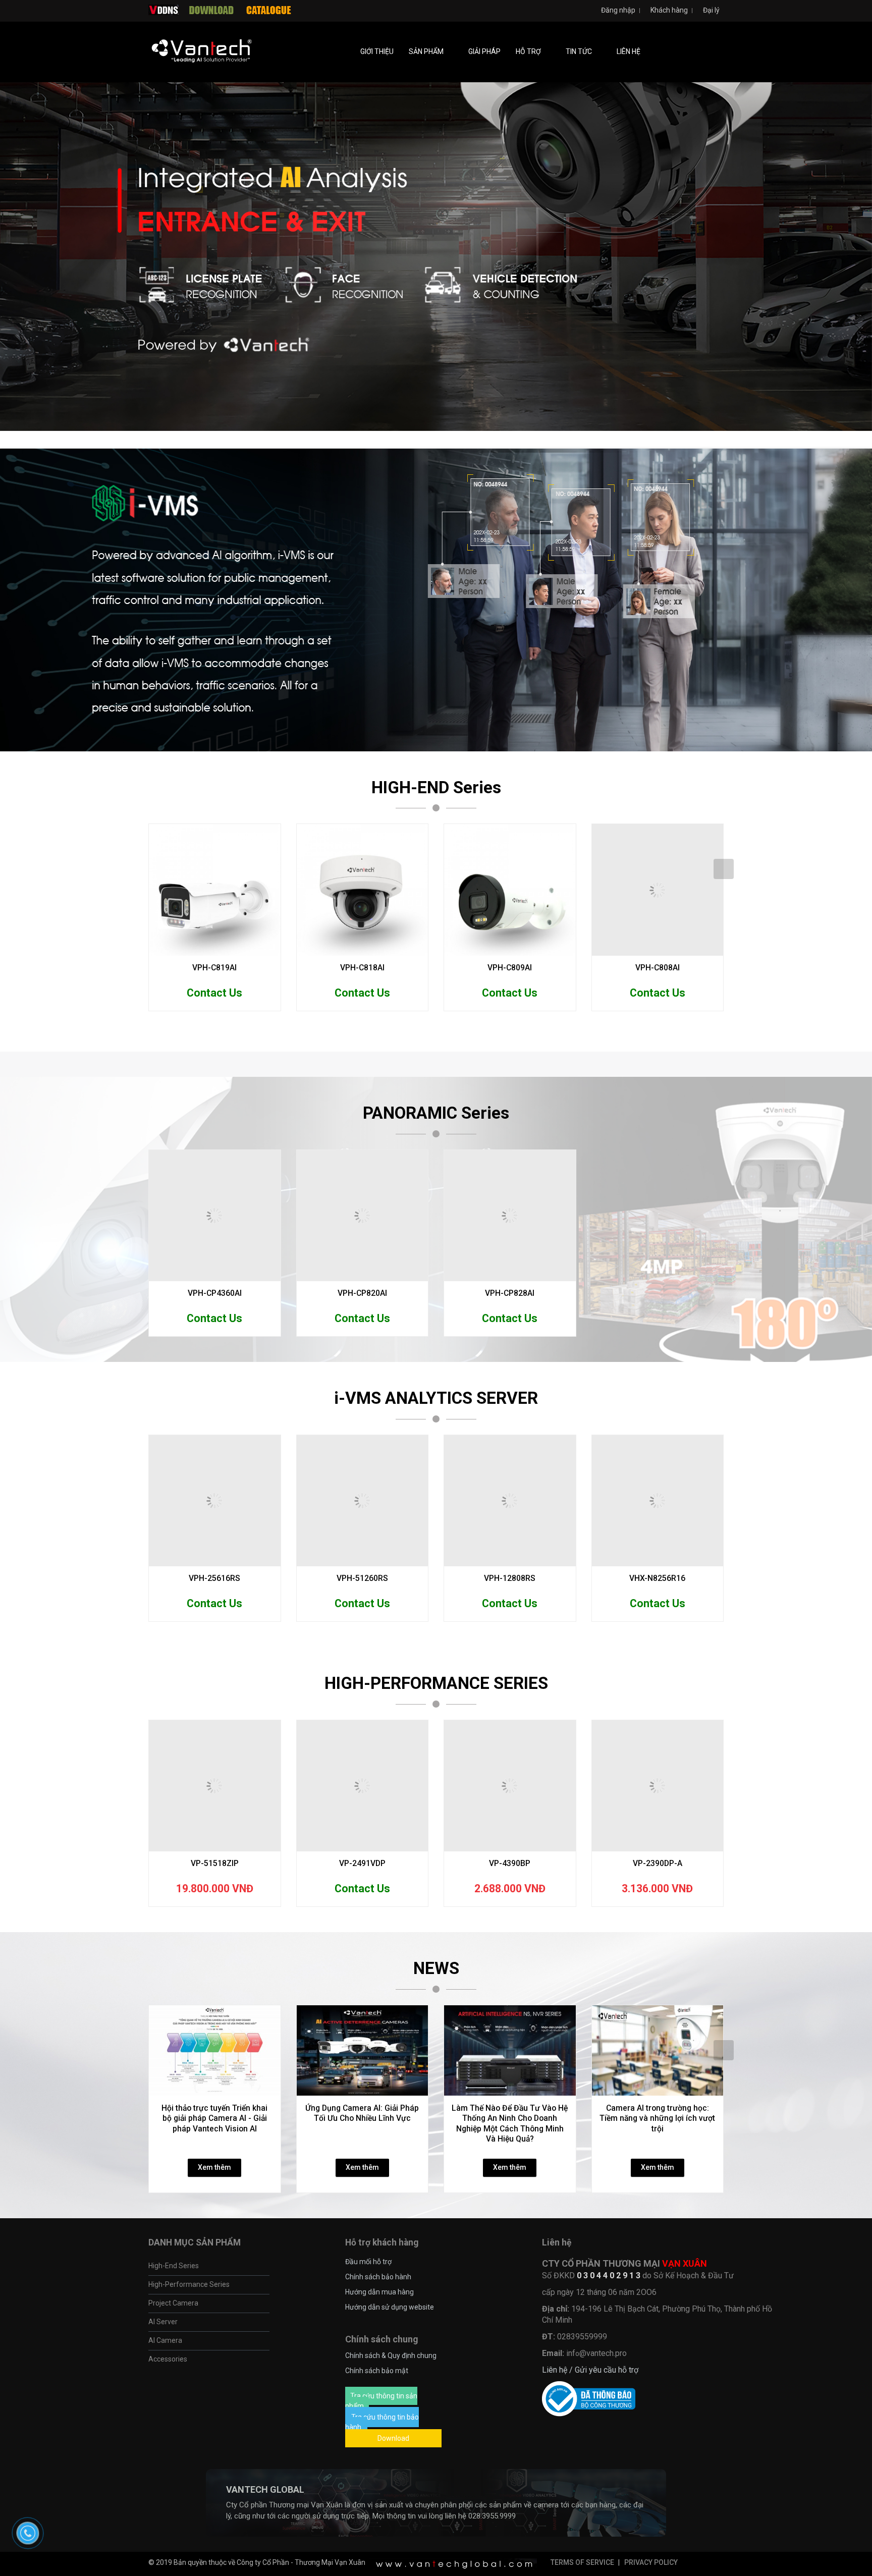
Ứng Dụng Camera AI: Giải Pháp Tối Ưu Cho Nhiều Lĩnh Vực (362, 2240)
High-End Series (174, 2393)
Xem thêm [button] (214, 2294)
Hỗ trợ (529, 51)
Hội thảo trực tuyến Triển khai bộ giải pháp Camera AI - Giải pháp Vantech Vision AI (214, 2245)
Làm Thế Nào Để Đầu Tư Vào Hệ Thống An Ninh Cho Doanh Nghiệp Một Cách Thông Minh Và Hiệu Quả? (510, 2251)
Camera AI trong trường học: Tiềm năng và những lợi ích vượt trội (657, 2245)
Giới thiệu (377, 51)
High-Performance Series (189, 2411)
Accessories (168, 2486)
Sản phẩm (427, 51)
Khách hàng (668, 10)
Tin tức (580, 51)
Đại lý (711, 10)
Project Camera (173, 2430)
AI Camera (165, 2468)
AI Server (163, 2449)
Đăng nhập (617, 10)
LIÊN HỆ (629, 51)
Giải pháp (484, 51)
